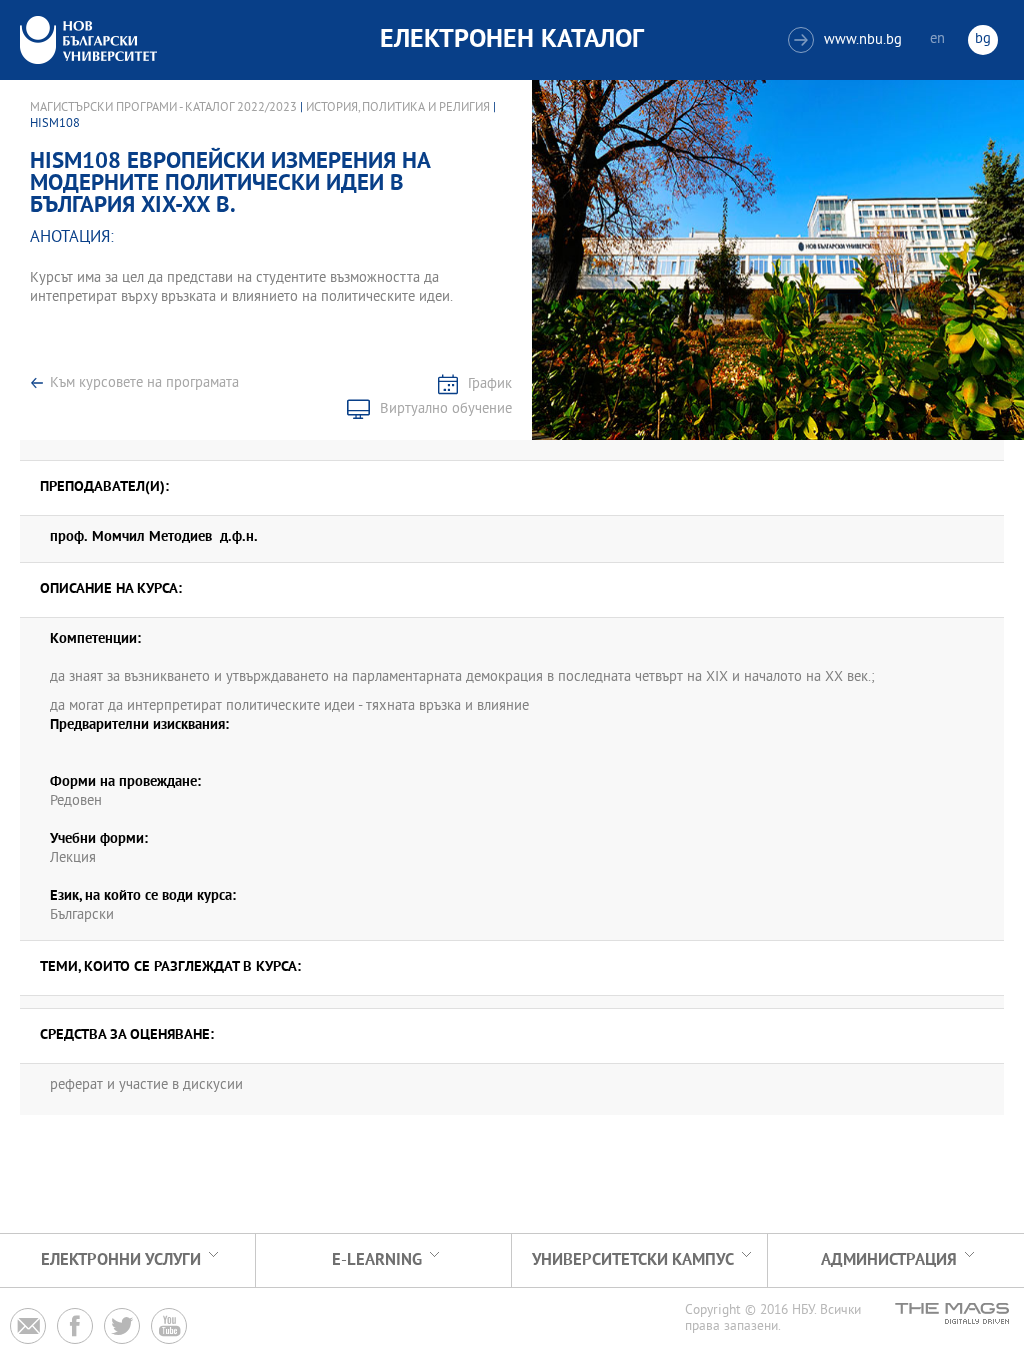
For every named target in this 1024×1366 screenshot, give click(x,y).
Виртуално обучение (446, 409)
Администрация (889, 1260)
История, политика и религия (398, 108)
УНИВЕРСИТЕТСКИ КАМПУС (633, 1260)
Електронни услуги (121, 1260)
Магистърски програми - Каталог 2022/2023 (163, 108)
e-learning (377, 1260)
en (937, 39)
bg (983, 39)
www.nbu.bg (847, 40)
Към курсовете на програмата (144, 383)
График (490, 384)
